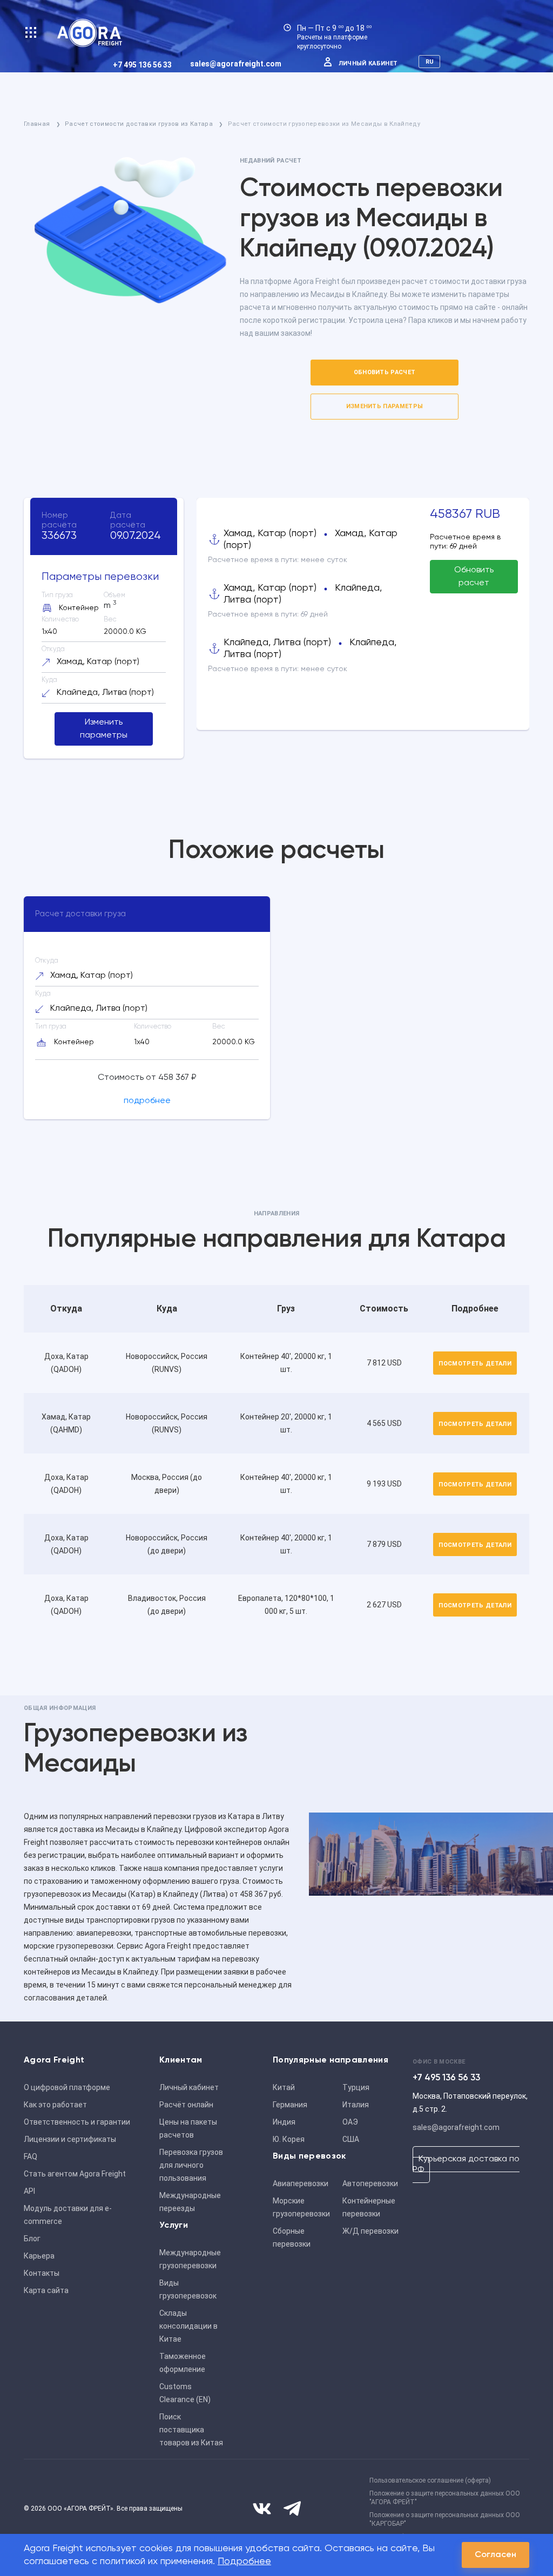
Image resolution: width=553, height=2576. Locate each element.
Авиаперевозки (301, 2183)
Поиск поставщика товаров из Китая (191, 2430)
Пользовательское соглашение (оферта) (430, 2480)
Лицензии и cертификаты (70, 2139)
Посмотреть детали (475, 1364)
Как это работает (55, 2105)
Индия (284, 2122)
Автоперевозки (370, 2183)
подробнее (147, 1101)
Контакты (42, 2273)
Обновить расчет (385, 372)
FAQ (31, 2156)
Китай (284, 2087)
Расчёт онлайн (186, 2105)
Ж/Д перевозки (370, 2231)
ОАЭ (350, 2122)
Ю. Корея (289, 2139)
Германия (290, 2105)
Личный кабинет (368, 63)
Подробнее (244, 2561)
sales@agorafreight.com (236, 64)
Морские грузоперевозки (301, 2207)
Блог (32, 2239)
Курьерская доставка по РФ (466, 2165)
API (29, 2191)
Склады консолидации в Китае (188, 2326)
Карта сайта (46, 2290)
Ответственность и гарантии (77, 2122)
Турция (356, 2087)
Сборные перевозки (292, 2237)
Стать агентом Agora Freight (75, 2174)
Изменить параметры (385, 406)
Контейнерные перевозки (369, 2207)
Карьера (39, 2256)
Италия (356, 2105)
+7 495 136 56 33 (142, 65)
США (351, 2139)
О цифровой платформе (67, 2087)
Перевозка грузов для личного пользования (191, 2165)
